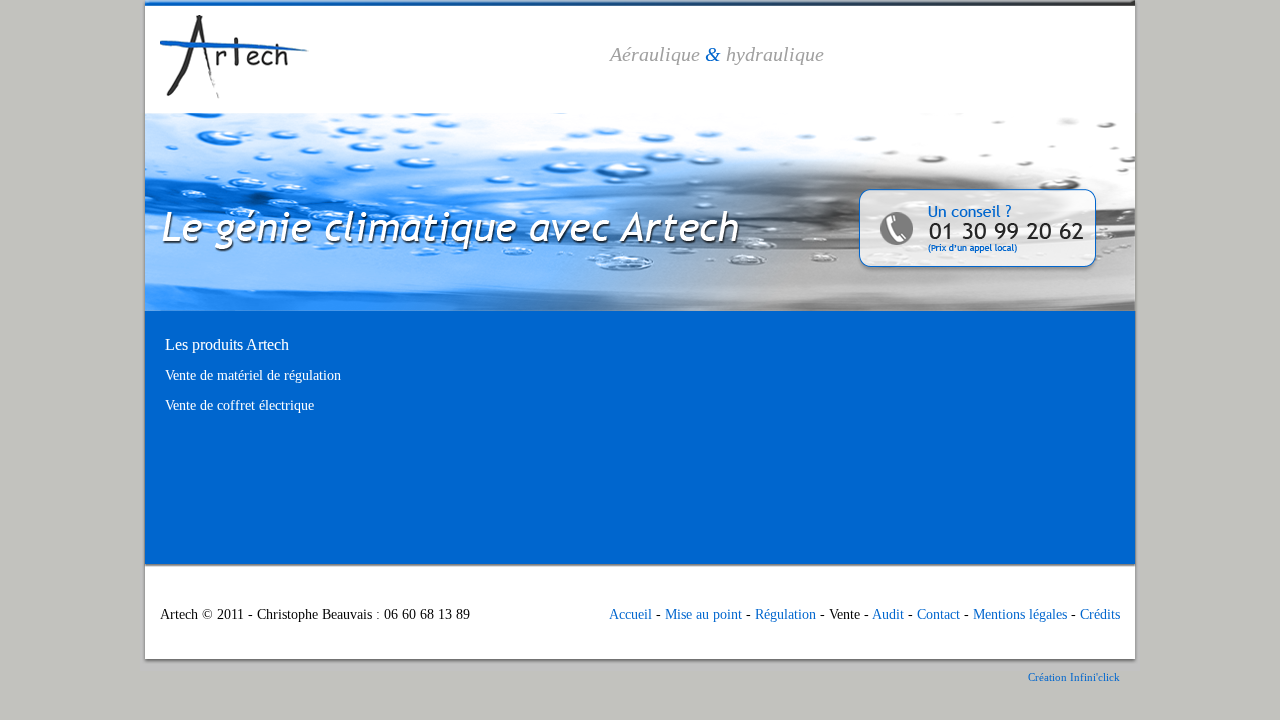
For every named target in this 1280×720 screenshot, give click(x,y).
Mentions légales (1020, 614)
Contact (938, 614)
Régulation (785, 614)
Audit (888, 614)
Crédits (1100, 614)
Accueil (630, 614)
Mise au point (703, 614)
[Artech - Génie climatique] (227, 108)
